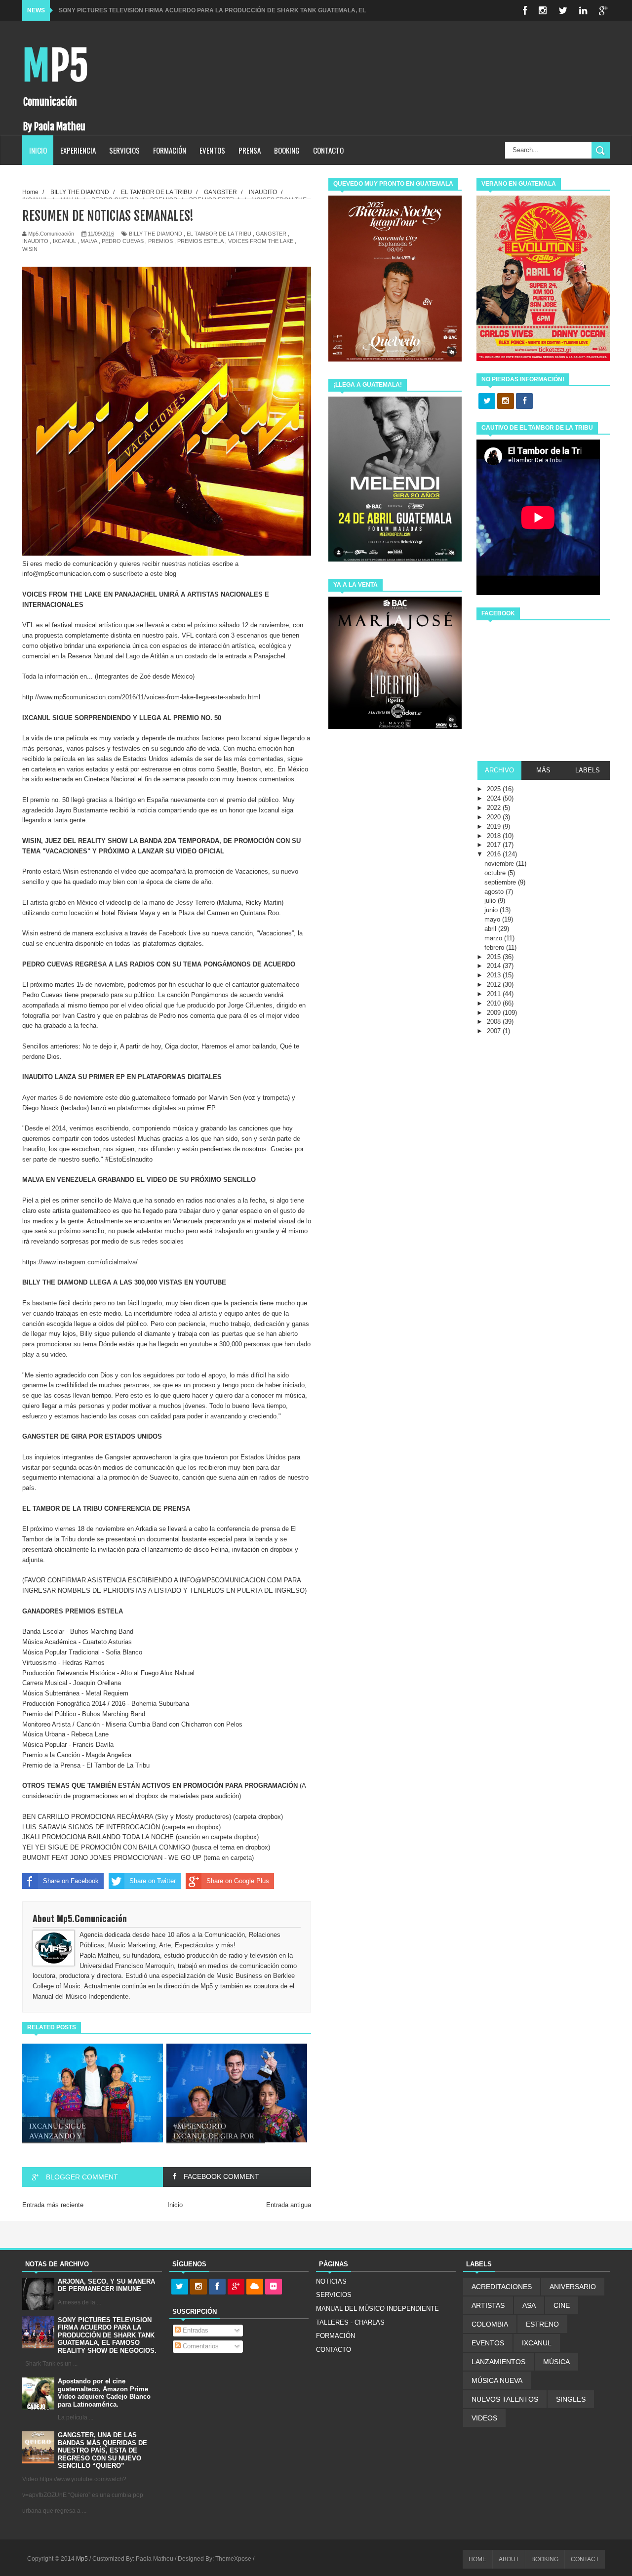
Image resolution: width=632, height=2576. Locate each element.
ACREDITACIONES (502, 2287)
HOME (477, 2559)
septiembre (501, 882)
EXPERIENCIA (78, 150)
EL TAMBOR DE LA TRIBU (219, 234)
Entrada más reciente (53, 2205)
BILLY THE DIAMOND (156, 234)
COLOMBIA (490, 2324)
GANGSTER (271, 234)
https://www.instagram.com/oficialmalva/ (80, 1262)
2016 (495, 854)
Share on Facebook (71, 1881)
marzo (494, 938)
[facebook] (525, 11)
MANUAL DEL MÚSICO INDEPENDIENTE (377, 2309)
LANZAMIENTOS (498, 2362)
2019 (495, 826)
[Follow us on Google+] (236, 2287)
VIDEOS (484, 2418)
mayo (493, 919)
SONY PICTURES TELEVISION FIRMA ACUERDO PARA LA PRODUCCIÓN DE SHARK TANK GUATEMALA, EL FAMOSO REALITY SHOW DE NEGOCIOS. (107, 2335)
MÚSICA (556, 2362)
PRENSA (250, 150)
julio (491, 901)
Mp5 (55, 66)
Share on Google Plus (238, 1881)
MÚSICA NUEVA (497, 2380)
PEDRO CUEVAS (123, 241)
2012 (495, 985)
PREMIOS (160, 241)
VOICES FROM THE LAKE (261, 241)
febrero (495, 947)
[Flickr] (274, 2287)
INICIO (38, 150)
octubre (496, 873)
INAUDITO (35, 241)
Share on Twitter (153, 1881)
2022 (495, 808)
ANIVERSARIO (573, 2287)
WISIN (30, 249)
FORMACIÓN (170, 150)
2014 (495, 966)
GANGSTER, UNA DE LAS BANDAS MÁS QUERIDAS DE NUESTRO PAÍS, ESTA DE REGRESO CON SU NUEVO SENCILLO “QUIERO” (102, 2450)
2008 (495, 1022)
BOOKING (287, 150)
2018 (495, 836)
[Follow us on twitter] (487, 402)
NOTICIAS (331, 2281)
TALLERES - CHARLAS (350, 2322)
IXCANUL (64, 241)
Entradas (195, 2330)
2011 (495, 994)
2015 (495, 957)
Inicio (175, 2205)
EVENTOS (212, 150)
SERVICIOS (124, 150)
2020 (495, 817)
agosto (495, 892)
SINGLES (571, 2399)
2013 (495, 975)
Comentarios (200, 2346)
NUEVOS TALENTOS (505, 2399)
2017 (495, 845)
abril (491, 929)
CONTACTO (328, 150)
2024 (495, 798)
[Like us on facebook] (524, 402)
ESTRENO (542, 2324)
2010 (495, 1003)
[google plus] (603, 11)
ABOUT (509, 2559)
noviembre (500, 864)
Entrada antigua (289, 2205)
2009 (495, 1013)
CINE (562, 2305)
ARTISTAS (488, 2305)
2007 (495, 1031)
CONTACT (585, 2559)
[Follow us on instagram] (506, 402)
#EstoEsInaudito (129, 1159)
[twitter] (563, 11)
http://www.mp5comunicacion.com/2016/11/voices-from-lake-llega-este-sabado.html (141, 697)
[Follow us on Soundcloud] (255, 2287)
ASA (529, 2305)
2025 (495, 789)
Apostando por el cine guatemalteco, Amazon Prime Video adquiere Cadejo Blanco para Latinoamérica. (104, 2393)
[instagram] (543, 11)
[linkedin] (583, 11)
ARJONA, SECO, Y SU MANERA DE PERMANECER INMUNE (106, 2285)
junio (492, 910)
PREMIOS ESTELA (200, 241)
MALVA (89, 241)
